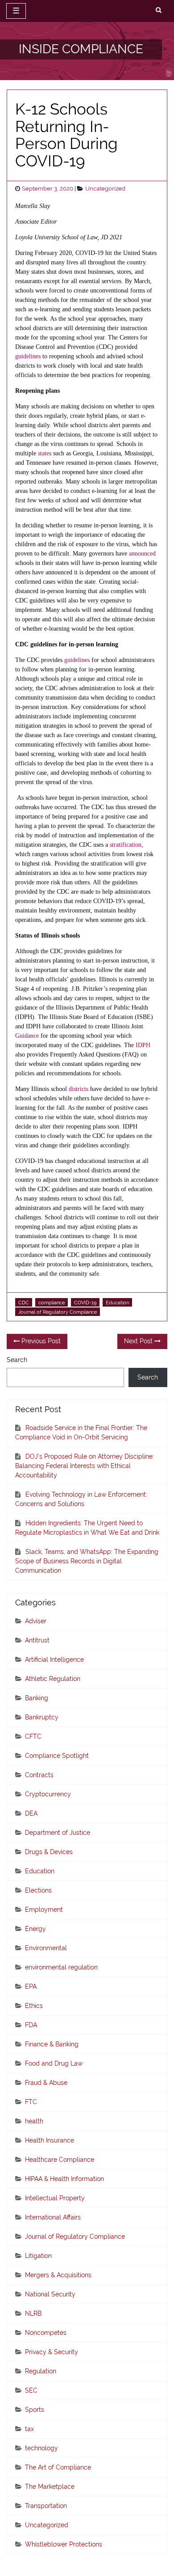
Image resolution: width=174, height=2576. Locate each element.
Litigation (38, 2256)
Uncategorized (105, 189)
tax (29, 2429)
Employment (44, 1910)
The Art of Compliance (58, 2467)
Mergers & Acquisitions (58, 2275)
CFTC (33, 1736)
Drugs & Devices (49, 1852)
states (45, 453)
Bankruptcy (42, 1717)
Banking (37, 1698)
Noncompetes (46, 2333)
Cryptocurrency (48, 1794)
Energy (35, 1929)
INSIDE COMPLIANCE (81, 49)
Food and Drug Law (54, 2063)
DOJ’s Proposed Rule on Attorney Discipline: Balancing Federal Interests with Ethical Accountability (85, 1466)
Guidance (27, 1036)
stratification (126, 845)
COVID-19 (85, 1303)
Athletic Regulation (53, 1679)
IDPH (143, 1045)
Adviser (36, 1621)
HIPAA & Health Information (64, 2179)
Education (117, 1303)
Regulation (41, 2371)
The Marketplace (50, 2487)
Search (17, 1360)
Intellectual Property (55, 2198)
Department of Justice (58, 1833)
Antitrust (37, 1640)
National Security (50, 2294)
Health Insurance (50, 2140)
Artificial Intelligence (54, 1659)
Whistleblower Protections (64, 2544)
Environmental (46, 1948)
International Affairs (53, 2217)
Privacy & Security (52, 2352)
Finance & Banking (52, 2044)
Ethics (34, 2006)
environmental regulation (61, 1967)
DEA (31, 1813)
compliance (52, 1303)
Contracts (39, 1775)
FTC (31, 2102)
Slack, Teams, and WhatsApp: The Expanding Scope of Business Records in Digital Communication (87, 1561)
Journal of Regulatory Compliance (58, 1312)
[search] (159, 10)
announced (142, 554)
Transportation (46, 2506)
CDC (24, 1303)
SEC (31, 2390)
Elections (38, 1890)
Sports (35, 2410)
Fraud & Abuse (46, 2083)
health (34, 2121)
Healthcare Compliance (60, 2160)
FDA (31, 2025)
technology (41, 2448)
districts (79, 1089)
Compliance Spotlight (57, 1756)
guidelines (28, 356)
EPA (31, 1986)
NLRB (33, 2313)
